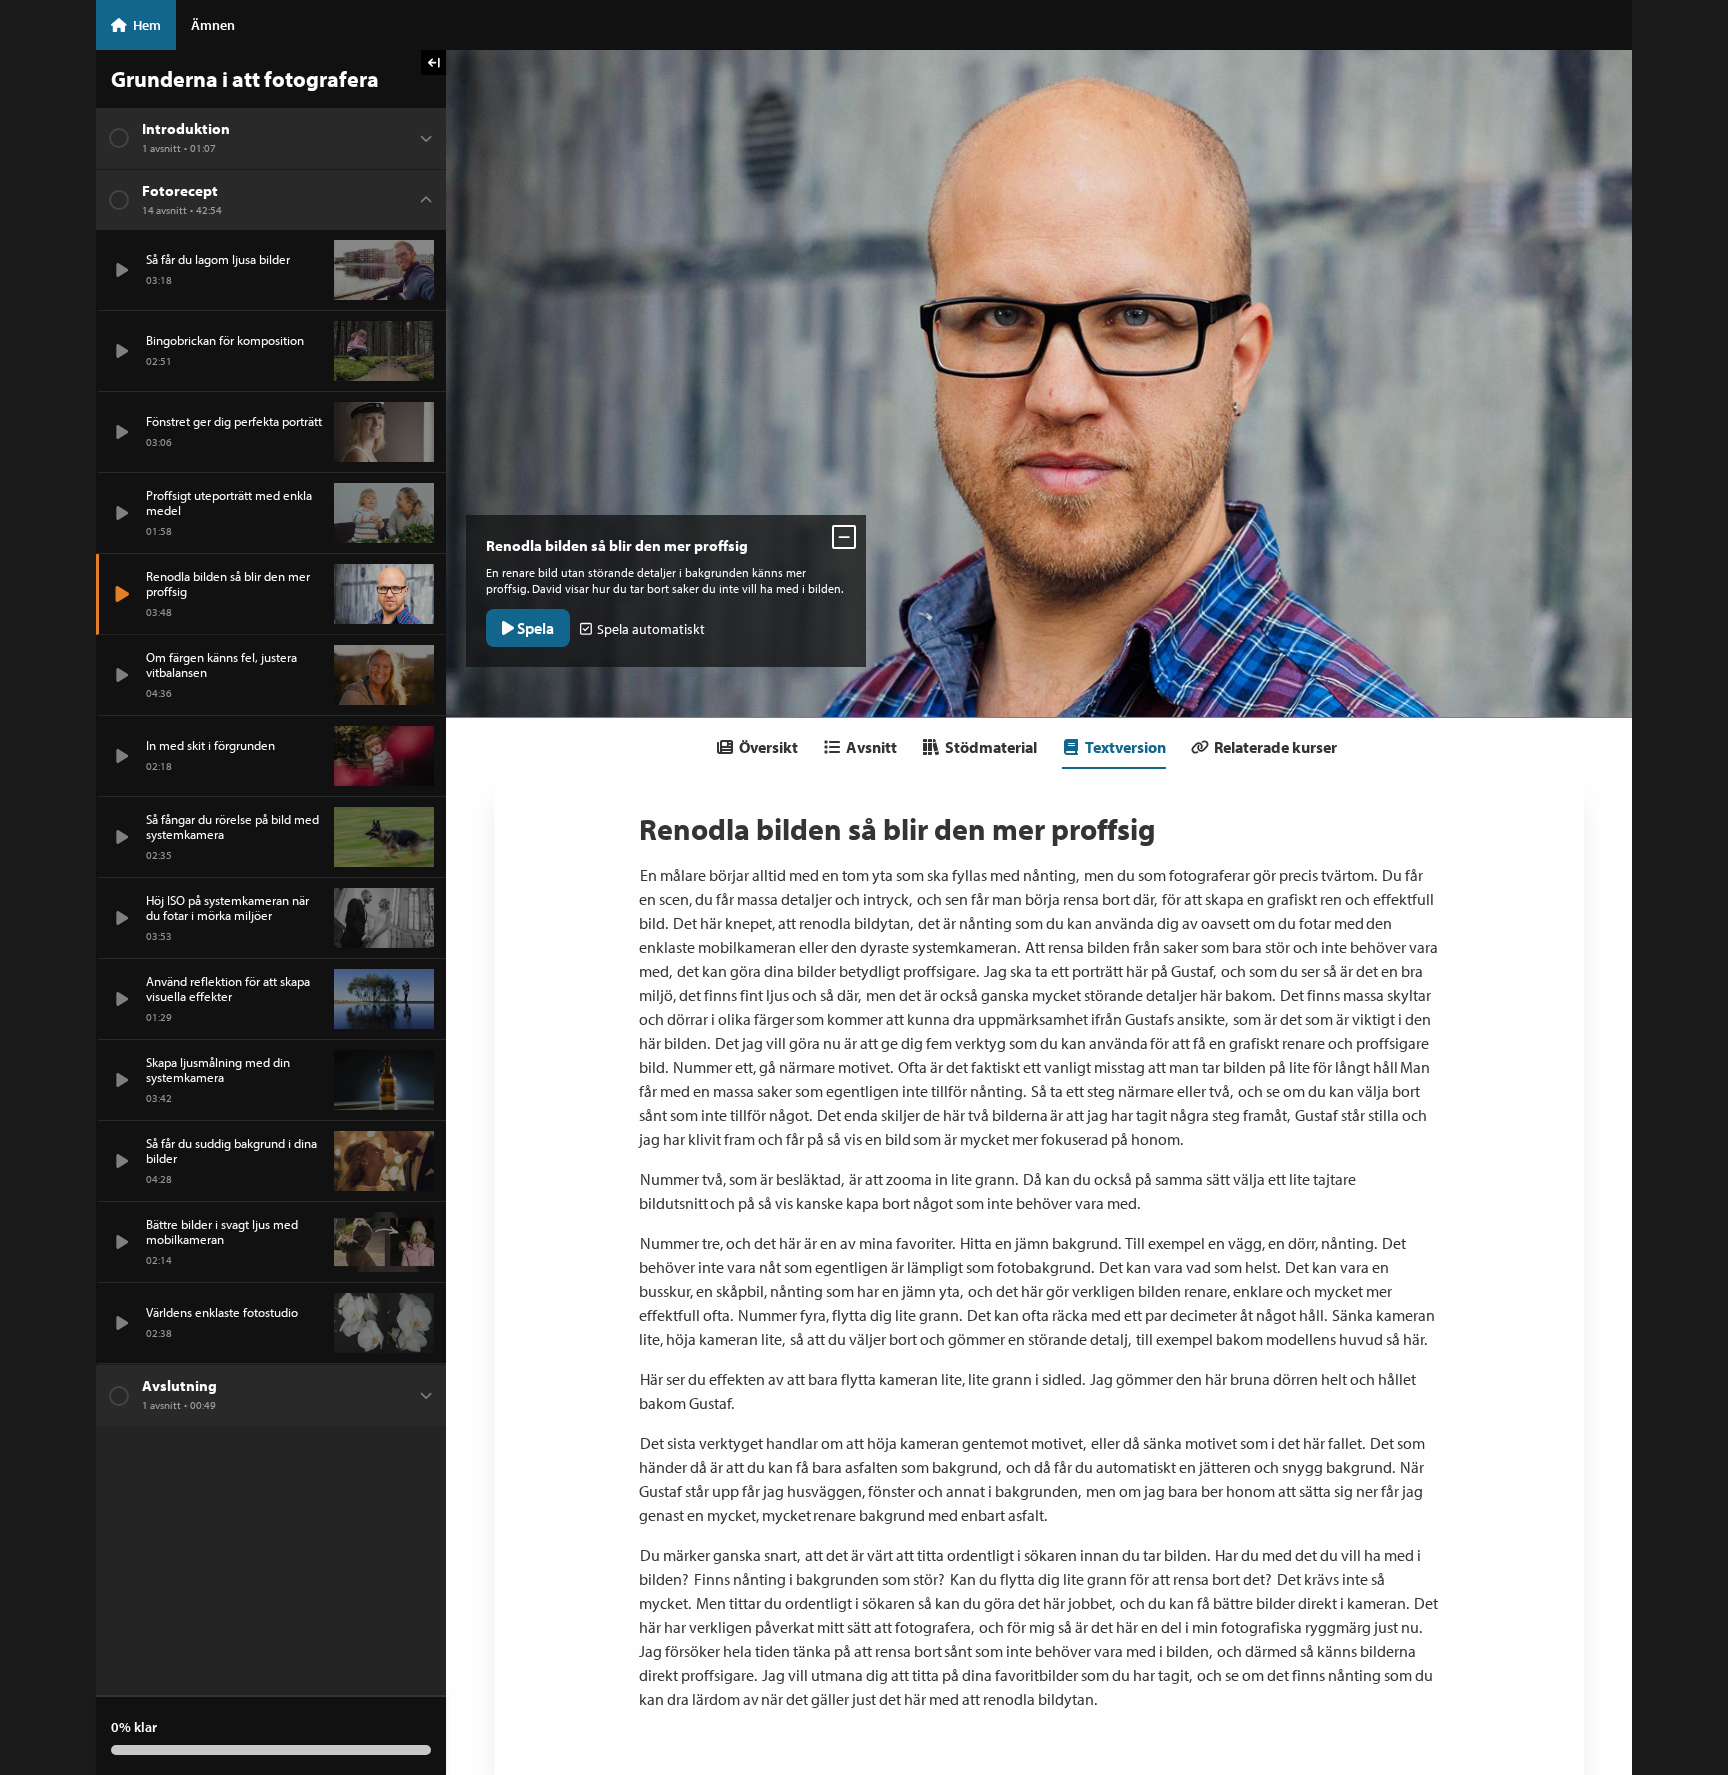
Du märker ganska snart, (720, 1555)
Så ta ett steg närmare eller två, (1130, 1091)
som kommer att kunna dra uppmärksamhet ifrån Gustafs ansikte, (1012, 1019)
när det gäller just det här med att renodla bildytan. (929, 1699)
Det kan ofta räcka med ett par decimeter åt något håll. (1145, 1315)
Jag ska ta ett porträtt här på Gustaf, (1098, 971)
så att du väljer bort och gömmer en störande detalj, (959, 1339)
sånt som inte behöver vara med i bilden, (1078, 1651)
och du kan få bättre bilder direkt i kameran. (1263, 1603)
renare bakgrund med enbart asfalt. (930, 1515)
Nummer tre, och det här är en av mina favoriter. (797, 1243)
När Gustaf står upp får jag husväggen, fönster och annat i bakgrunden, (1031, 1479)
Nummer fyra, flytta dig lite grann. (848, 1315)
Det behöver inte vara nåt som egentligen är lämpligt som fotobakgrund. (1022, 1255)
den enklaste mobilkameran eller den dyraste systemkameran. (1015, 935)
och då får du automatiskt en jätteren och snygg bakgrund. (1199, 1467)
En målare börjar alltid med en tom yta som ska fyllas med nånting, (859, 875)
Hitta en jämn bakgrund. (1039, 1243)
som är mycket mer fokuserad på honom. (1048, 1139)
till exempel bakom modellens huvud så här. (1280, 1339)
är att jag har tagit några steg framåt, (1170, 1115)
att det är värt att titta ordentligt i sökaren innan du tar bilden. (1006, 1555)
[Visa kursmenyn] (433, 62)
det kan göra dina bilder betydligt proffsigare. (826, 971)
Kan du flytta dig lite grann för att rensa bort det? (1109, 1579)
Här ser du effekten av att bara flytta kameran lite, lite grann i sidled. (862, 1379)
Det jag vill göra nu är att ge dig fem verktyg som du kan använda (930, 1043)
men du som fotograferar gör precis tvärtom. (1229, 875)
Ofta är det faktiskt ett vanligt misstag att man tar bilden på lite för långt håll (1146, 1067)
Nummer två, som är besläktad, (742, 1179)
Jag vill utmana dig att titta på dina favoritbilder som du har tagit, (975, 1675)
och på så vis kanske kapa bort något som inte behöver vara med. (925, 1203)
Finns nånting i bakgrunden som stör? (818, 1579)
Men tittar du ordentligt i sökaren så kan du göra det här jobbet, (904, 1603)
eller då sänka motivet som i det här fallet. (1226, 1443)
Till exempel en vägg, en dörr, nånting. (1250, 1243)
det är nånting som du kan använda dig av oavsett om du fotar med (1139, 923)
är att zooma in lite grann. (932, 1179)
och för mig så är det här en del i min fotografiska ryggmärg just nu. (1199, 1627)
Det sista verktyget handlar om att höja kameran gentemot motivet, (863, 1443)
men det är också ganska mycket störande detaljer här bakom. (1069, 995)
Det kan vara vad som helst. (1188, 1267)
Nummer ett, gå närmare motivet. (781, 1067)
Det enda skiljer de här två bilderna (931, 1115)
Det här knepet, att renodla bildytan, (791, 923)
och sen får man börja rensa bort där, (1035, 899)
